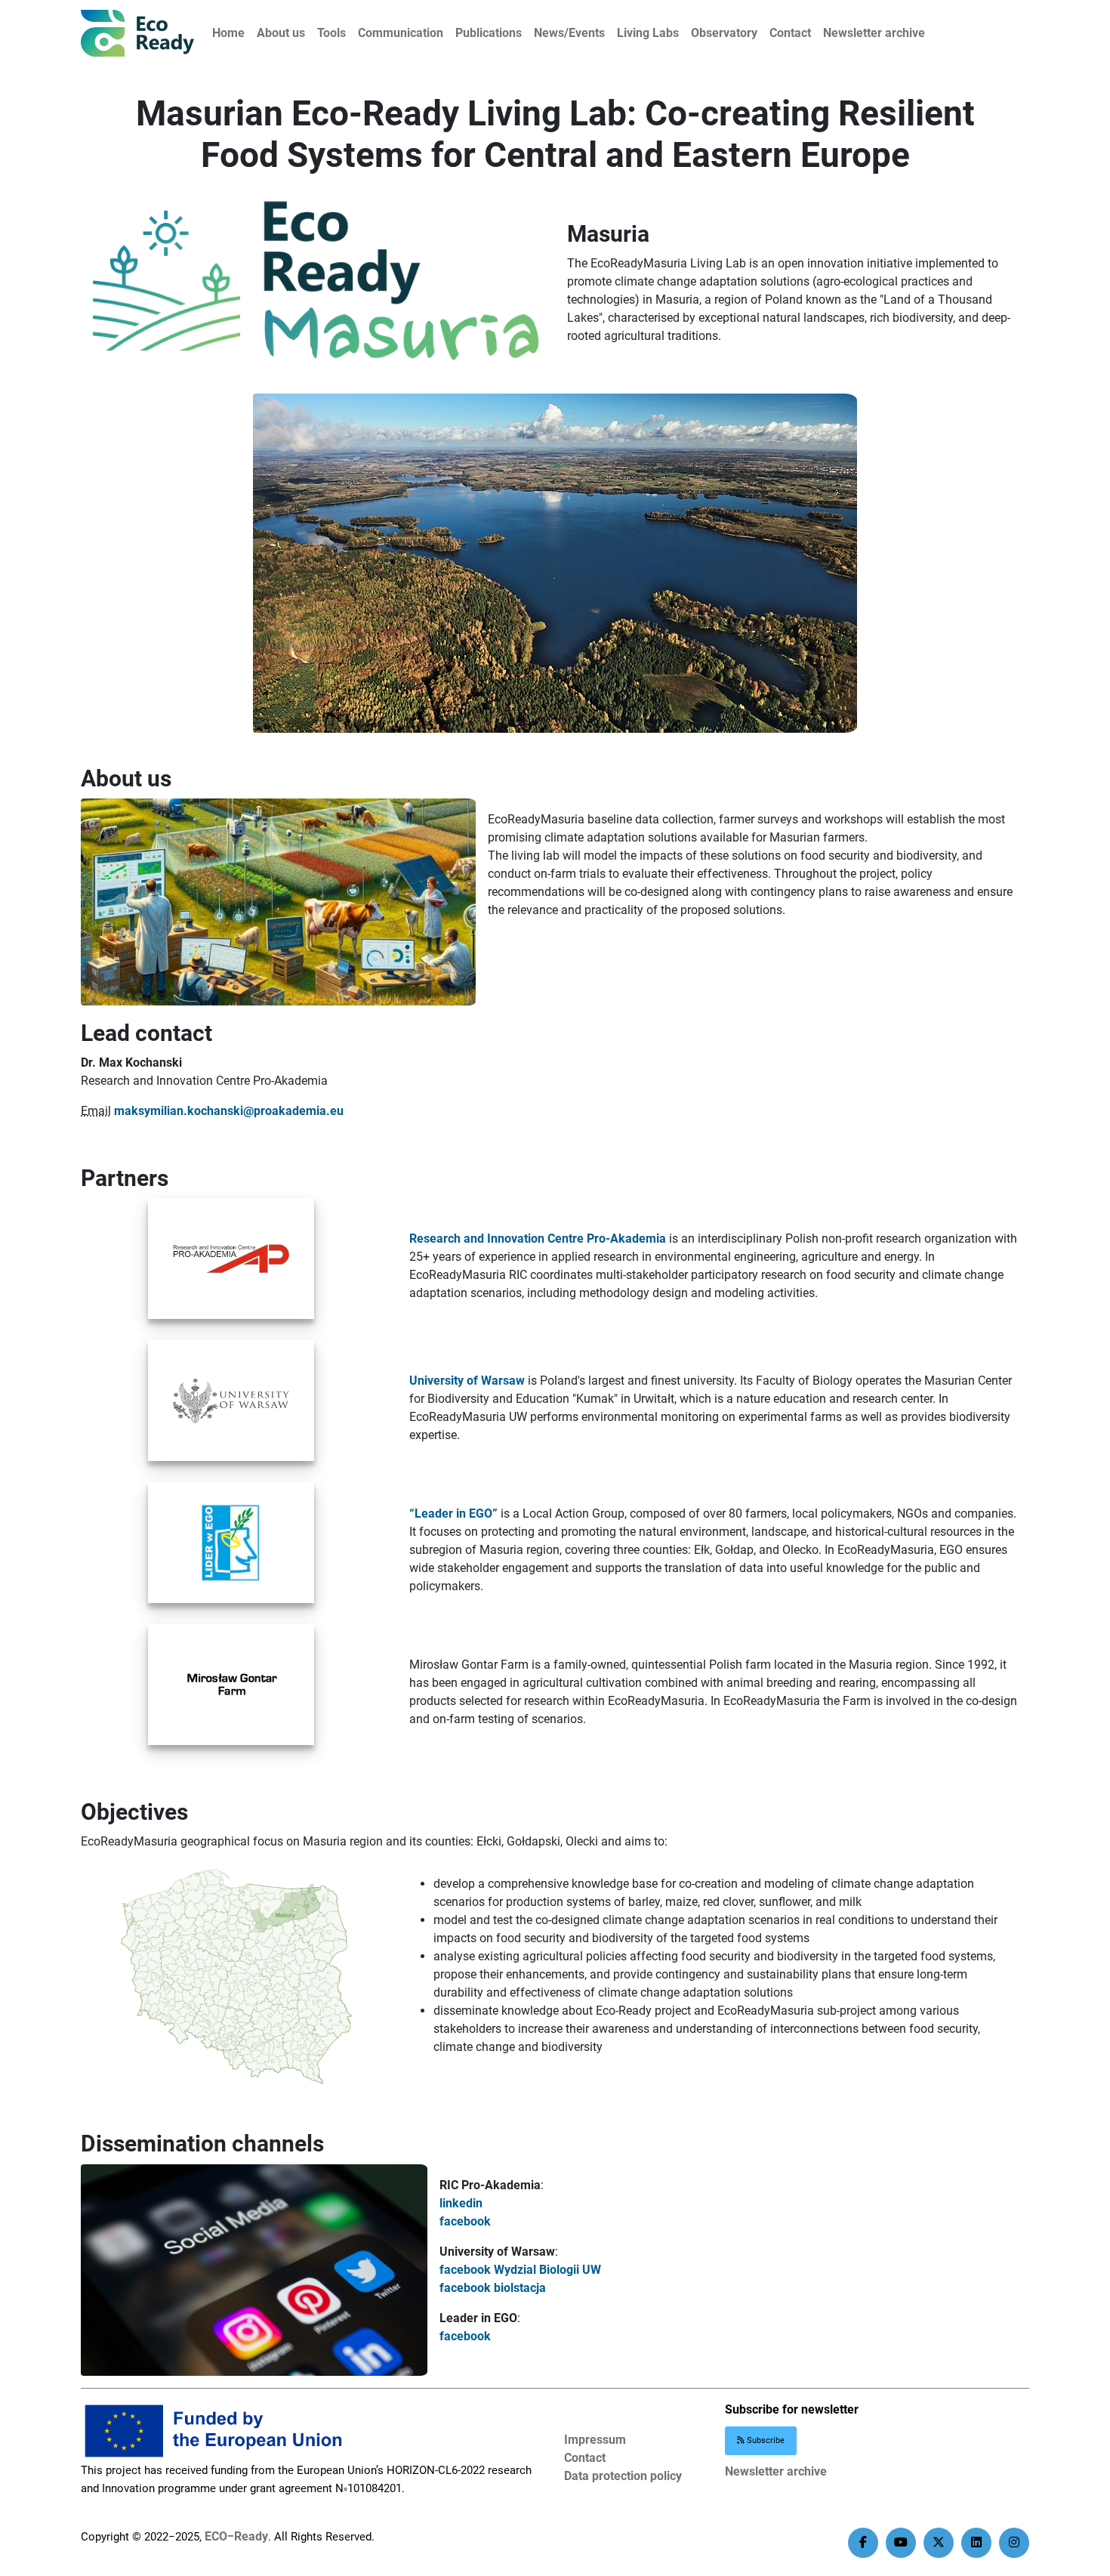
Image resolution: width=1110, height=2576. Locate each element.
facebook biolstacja (493, 2288)
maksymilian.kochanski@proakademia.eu (229, 1111)
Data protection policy (623, 2476)
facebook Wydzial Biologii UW (520, 2270)
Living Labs (648, 33)
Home (228, 33)
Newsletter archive (874, 33)
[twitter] (939, 2543)
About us (281, 33)
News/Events (569, 33)
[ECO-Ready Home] (137, 33)
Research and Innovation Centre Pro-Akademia (538, 1239)
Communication (401, 33)
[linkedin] (976, 2543)
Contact (790, 33)
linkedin (461, 2203)
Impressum (595, 2440)
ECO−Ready (236, 2536)
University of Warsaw (467, 1381)
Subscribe (765, 2440)
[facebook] (863, 2543)
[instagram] (1014, 2543)
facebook (465, 2221)
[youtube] (901, 2543)
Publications (489, 33)
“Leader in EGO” (453, 1513)
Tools (331, 33)
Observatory (724, 33)
